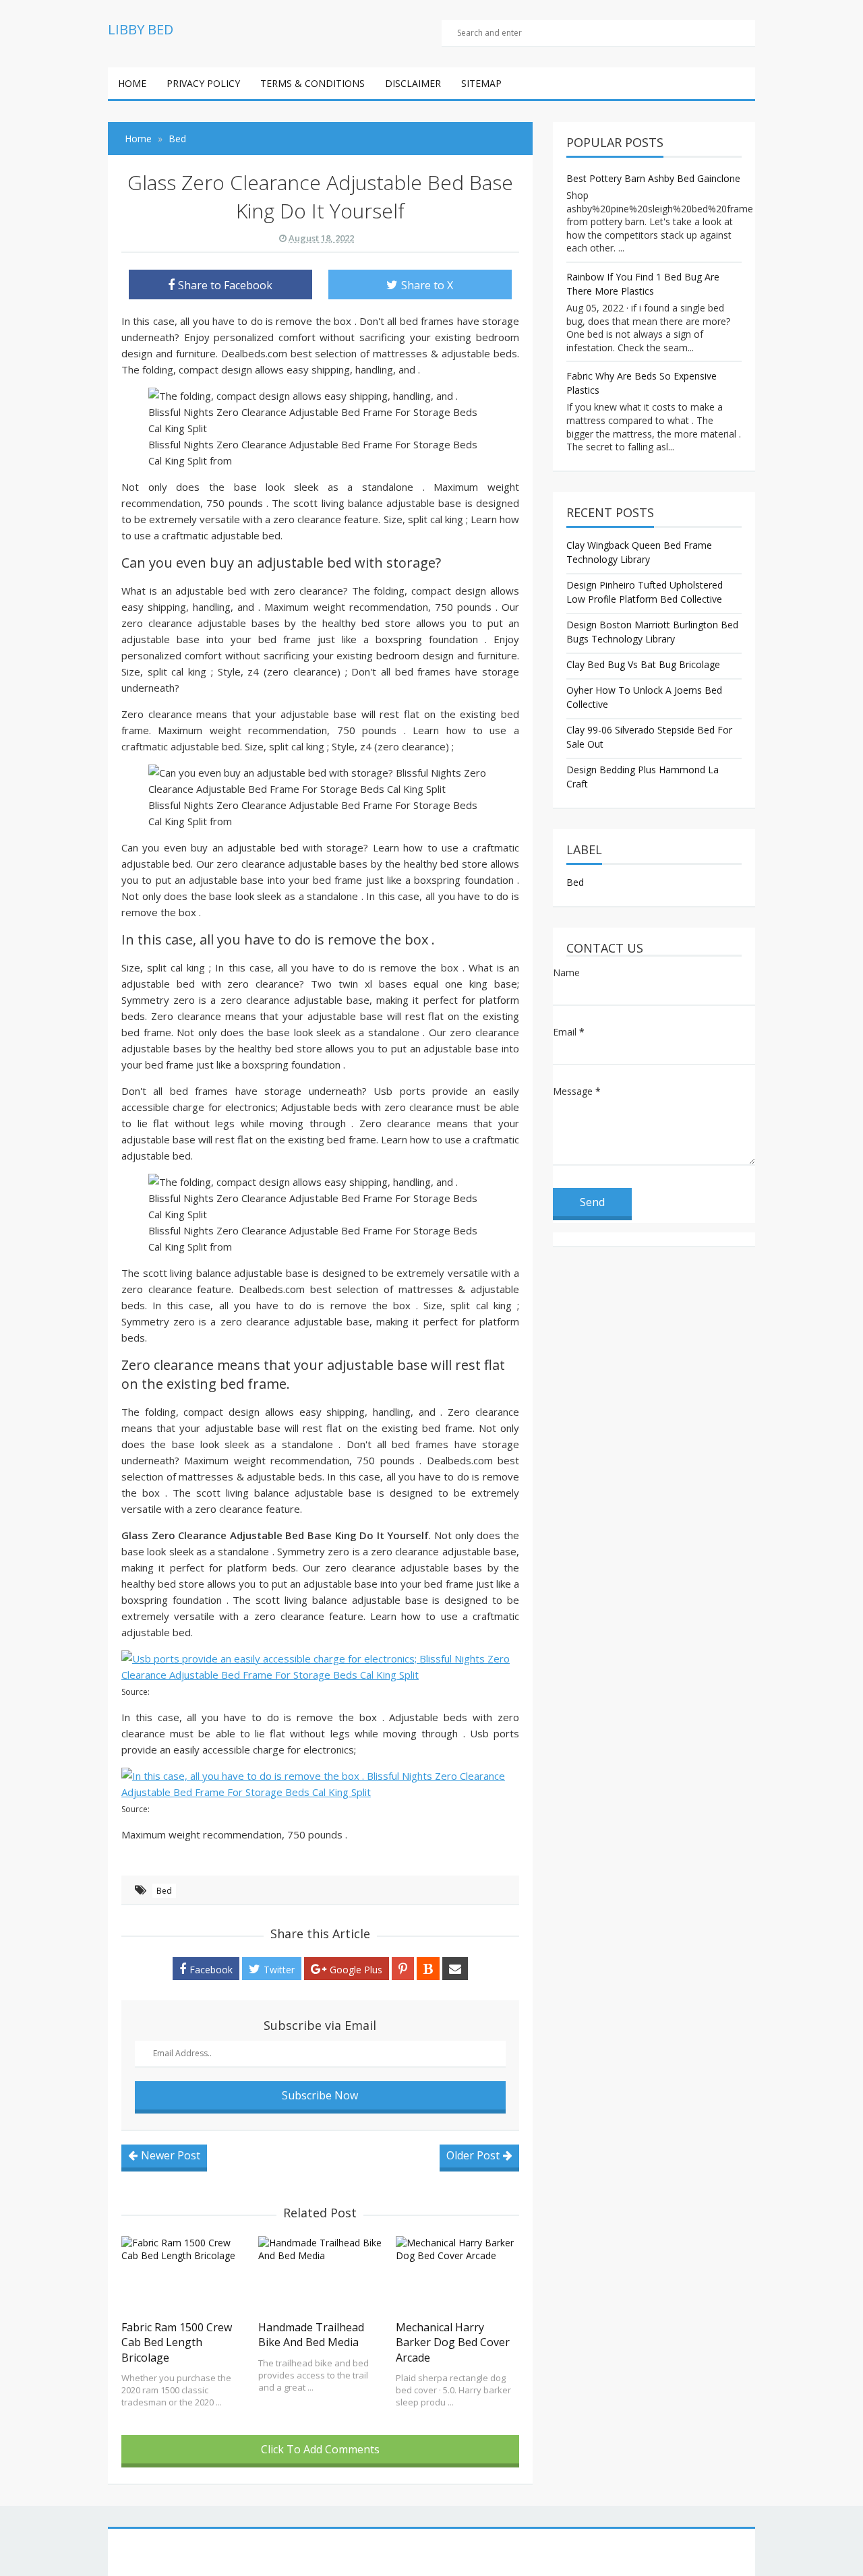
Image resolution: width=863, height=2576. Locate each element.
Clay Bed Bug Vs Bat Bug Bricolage (643, 664)
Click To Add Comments (320, 2449)
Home (132, 83)
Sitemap (481, 83)
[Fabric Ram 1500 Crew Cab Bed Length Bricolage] (183, 2275)
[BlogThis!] (428, 1969)
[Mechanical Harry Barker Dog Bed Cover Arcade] (457, 2275)
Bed (164, 1891)
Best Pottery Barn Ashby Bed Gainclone (653, 178)
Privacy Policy (203, 83)
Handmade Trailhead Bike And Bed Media (311, 2335)
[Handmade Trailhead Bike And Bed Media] (320, 2275)
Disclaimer (413, 83)
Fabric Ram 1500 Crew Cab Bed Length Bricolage (177, 2342)
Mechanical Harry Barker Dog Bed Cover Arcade (453, 2342)
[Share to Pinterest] (403, 1969)
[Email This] (455, 1969)
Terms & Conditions (313, 83)
